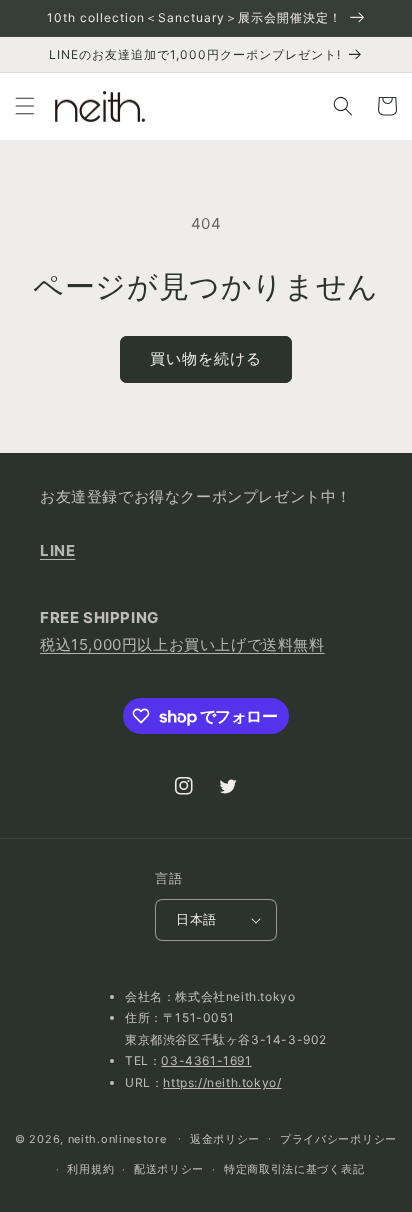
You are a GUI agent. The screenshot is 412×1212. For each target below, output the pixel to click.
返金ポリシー (225, 1139)
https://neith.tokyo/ (222, 1082)
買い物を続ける (206, 358)
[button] (25, 106)
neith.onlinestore (117, 1138)
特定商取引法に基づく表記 (294, 1169)
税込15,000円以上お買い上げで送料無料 (182, 644)
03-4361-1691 (206, 1060)
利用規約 (90, 1169)
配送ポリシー (169, 1169)
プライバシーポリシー (338, 1139)
